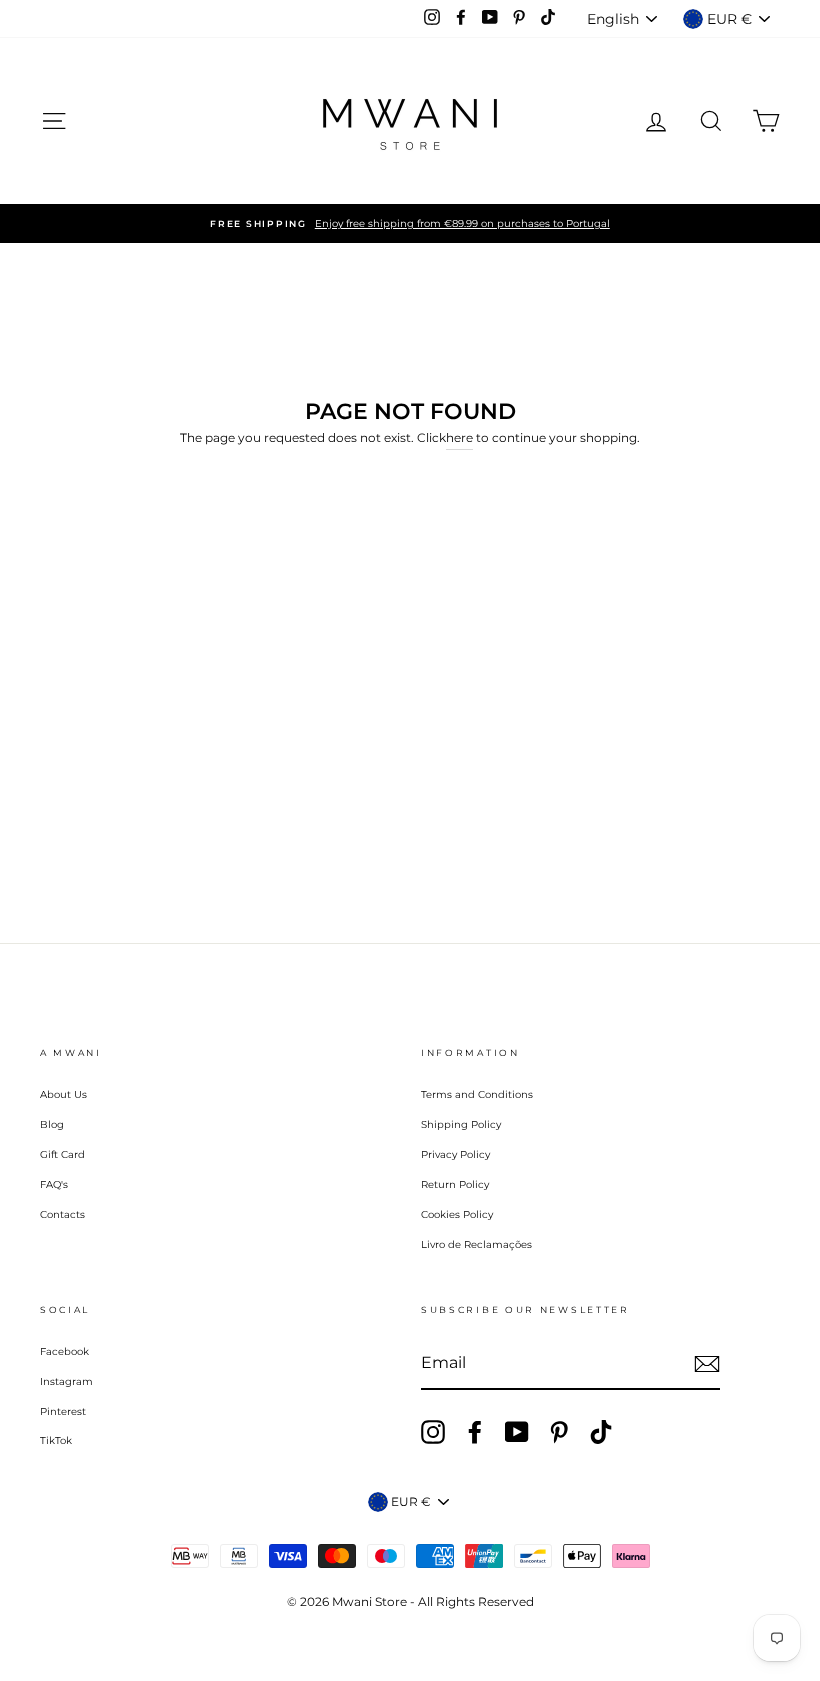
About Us (63, 1094)
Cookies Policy (457, 1214)
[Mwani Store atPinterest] (559, 1432)
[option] (410, 223)
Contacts (62, 1214)
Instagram (66, 1381)
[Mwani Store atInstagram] (433, 1432)
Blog (52, 1124)
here (459, 437)
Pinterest (63, 1411)
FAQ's (54, 1184)
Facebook (64, 1351)
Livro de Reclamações (476, 1244)
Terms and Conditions (477, 1094)
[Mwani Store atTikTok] (601, 1432)
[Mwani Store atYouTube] (517, 1432)
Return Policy (455, 1184)
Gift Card (62, 1154)
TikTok (56, 1440)
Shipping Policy (461, 1124)
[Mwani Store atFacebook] (475, 1432)
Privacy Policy (455, 1154)
